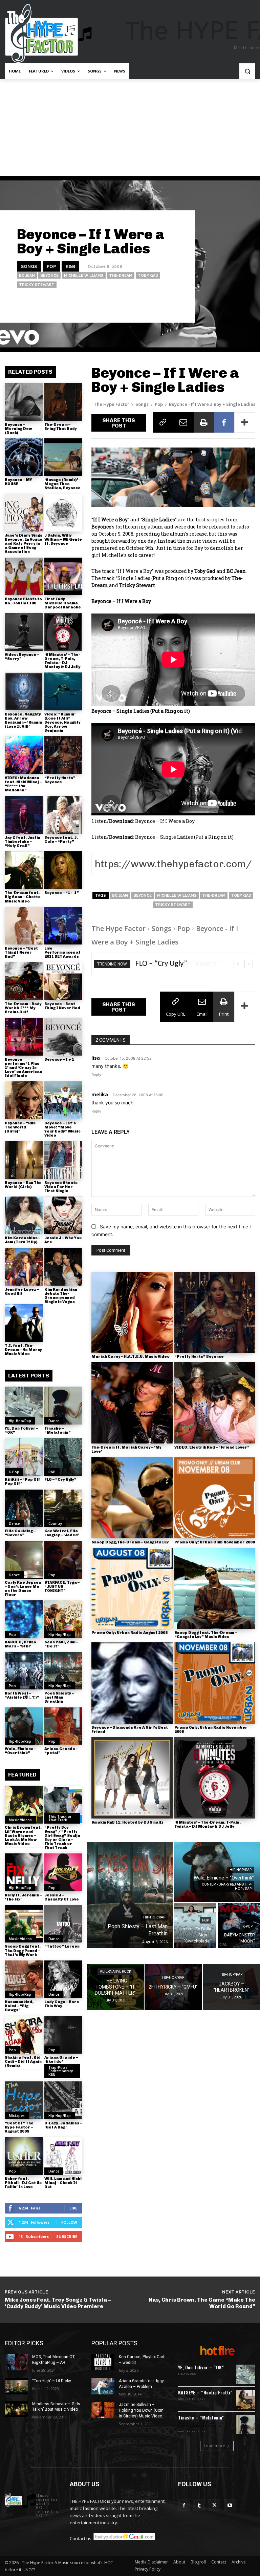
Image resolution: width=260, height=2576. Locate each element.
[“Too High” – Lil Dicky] (16, 2386)
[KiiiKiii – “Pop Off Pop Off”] (24, 1457)
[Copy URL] (163, 422)
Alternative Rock (115, 1971)
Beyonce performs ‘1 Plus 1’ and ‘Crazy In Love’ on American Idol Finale (23, 1068)
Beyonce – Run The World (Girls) (23, 1185)
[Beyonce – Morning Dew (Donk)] (24, 402)
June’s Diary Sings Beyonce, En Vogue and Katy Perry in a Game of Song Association (24, 544)
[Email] (183, 422)
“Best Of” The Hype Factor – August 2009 (19, 2127)
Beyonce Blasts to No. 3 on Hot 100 (23, 601)
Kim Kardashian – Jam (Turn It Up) (23, 1240)
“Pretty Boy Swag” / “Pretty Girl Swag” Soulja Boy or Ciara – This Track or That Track (62, 1838)
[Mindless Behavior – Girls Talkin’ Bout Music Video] (16, 2409)
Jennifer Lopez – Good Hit (22, 1292)
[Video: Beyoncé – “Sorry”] (24, 632)
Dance (54, 1421)
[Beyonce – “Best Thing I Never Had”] (24, 926)
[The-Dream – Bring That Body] (63, 402)
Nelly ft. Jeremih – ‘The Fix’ (23, 1897)
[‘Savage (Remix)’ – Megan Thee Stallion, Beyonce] (63, 457)
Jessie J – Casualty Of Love (62, 1897)
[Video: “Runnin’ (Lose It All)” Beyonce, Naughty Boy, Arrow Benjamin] (63, 691)
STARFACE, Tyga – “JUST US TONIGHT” (62, 1587)
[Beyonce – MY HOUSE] (24, 457)
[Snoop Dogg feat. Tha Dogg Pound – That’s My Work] (24, 1924)
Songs (29, 266)
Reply (96, 1075)
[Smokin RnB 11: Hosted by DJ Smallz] (132, 1778)
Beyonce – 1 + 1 (59, 1060)
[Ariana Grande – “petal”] (63, 1726)
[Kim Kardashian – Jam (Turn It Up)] (24, 1216)
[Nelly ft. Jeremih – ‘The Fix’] (24, 1872)
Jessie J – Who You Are (63, 1240)
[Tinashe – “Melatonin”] (63, 1406)
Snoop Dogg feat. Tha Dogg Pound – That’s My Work (23, 1950)
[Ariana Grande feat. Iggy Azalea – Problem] (103, 2386)
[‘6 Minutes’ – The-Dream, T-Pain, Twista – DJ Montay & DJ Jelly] (63, 632)
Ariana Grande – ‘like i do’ (61, 2060)
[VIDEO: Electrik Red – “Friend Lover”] (215, 1403)
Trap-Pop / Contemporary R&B (61, 2071)
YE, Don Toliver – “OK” (21, 1430)
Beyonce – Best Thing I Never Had (62, 1006)
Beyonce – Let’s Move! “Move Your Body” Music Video (62, 1129)
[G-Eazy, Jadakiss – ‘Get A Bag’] (63, 2100)
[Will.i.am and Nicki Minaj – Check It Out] (63, 2156)
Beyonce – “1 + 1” (62, 893)
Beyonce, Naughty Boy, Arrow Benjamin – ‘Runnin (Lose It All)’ (23, 720)
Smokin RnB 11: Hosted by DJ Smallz (127, 1822)
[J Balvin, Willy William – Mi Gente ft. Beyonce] (63, 513)
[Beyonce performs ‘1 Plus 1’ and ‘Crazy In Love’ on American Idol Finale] (24, 1037)
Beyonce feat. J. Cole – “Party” (61, 840)
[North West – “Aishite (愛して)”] (24, 1671)
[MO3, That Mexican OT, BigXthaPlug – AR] (16, 2362)
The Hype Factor (112, 404)
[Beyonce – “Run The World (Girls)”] (24, 1100)
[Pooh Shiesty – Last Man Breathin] (63, 1671)
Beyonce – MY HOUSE (18, 482)
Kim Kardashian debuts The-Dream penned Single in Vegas (61, 1296)
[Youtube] (230, 2505)
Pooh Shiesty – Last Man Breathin (59, 1697)
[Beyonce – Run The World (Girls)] (24, 1160)
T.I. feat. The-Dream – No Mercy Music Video (23, 1350)
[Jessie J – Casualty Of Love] (63, 1872)
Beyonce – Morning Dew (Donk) (18, 429)
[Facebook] (224, 422)
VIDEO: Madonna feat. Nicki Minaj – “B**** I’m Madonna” (23, 784)
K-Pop (14, 1472)
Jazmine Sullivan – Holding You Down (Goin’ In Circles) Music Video (142, 2410)
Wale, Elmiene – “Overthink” (20, 1751)
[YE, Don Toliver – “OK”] (24, 1406)
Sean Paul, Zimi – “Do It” (61, 1644)
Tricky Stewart (37, 285)
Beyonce (49, 276)
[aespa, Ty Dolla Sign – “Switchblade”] (195, 1926)
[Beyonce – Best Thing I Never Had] (63, 981)
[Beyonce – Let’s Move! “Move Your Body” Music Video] (63, 1100)
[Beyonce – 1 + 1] (63, 1037)
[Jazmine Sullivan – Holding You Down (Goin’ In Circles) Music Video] (103, 2410)
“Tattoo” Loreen (62, 1946)
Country (55, 1523)
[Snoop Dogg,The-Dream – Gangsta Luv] (132, 1498)
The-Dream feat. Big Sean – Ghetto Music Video (23, 897)
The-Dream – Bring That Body (61, 427)
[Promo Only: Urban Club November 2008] (215, 1498)
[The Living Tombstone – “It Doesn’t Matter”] (115, 1987)
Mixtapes (17, 2116)
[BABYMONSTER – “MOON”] (239, 1926)
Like (73, 2208)
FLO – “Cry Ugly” (60, 1480)
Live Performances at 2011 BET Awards (62, 952)
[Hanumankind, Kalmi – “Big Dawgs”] (24, 1979)
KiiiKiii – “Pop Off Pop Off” (23, 1482)
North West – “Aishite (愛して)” (22, 1695)
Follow (69, 2222)
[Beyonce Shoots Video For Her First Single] (63, 1160)
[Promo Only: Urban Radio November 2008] (215, 1683)
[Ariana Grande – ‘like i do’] (63, 2035)
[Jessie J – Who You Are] (63, 1216)
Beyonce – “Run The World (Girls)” (20, 1127)
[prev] (238, 964)
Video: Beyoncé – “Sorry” (22, 657)
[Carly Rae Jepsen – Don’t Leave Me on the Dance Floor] (24, 1560)
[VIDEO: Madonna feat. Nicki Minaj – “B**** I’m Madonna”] (24, 755)
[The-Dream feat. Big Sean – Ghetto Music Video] (24, 870)
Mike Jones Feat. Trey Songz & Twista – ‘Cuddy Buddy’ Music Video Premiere (58, 2303)
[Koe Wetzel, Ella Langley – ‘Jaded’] (63, 1509)
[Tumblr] (199, 2505)
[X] (214, 2505)
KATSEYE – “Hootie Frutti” (205, 2392)
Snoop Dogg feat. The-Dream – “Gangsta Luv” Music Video (206, 1635)
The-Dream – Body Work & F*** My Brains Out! (23, 1008)
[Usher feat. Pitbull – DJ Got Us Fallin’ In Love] (24, 2156)
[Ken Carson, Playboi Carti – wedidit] (103, 2362)
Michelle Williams (84, 276)
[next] (249, 964)
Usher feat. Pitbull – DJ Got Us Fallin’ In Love (23, 2183)
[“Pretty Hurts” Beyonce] (63, 755)
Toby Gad (148, 276)
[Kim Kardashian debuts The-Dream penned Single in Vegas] (63, 1267)
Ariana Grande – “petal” (61, 1751)
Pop (51, 266)
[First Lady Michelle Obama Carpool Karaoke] (63, 577)
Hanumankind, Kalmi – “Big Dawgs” (19, 2006)
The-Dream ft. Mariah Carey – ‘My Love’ (126, 1449)
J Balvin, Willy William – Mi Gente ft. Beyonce (63, 539)
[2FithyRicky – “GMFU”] (173, 1987)
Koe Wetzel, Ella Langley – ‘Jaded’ (62, 1533)
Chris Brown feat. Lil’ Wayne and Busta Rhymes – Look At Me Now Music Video (23, 1836)
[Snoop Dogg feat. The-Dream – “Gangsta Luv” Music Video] (215, 1588)
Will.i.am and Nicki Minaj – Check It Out (63, 2183)
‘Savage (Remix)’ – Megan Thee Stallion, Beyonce (63, 484)
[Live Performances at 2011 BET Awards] (63, 926)
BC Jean (27, 276)
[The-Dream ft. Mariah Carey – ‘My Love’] (132, 1403)
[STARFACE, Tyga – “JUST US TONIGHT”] (63, 1560)
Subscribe (67, 2236)
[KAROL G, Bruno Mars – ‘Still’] (24, 1619)
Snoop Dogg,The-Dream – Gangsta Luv (130, 1542)
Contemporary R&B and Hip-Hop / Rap (227, 1887)
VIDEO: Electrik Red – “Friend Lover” (212, 1447)
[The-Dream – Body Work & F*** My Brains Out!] (24, 981)
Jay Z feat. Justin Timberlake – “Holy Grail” (23, 842)
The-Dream (121, 276)
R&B (70, 266)
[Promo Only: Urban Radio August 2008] (132, 1588)
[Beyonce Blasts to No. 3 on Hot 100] (24, 577)
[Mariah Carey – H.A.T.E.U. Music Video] (132, 1312)
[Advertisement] (130, 130)
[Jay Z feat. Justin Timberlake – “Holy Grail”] (24, 815)
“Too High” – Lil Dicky (52, 2381)
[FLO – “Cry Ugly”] (63, 1457)
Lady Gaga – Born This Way (62, 2004)
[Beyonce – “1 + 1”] (63, 870)
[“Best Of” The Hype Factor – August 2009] (24, 2100)
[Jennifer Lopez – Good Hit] (24, 1267)
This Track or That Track (60, 1818)
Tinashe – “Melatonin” (58, 1430)
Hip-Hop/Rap (20, 1421)
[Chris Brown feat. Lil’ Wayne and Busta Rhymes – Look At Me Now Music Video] (24, 1805)
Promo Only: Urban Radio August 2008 (129, 1633)
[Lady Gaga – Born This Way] (63, 1979)
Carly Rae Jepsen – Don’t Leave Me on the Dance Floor (23, 1589)
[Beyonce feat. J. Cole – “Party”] (63, 815)
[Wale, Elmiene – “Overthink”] (24, 1726)
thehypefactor (167, 304)
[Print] (204, 422)
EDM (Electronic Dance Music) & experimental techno (205, 2425)
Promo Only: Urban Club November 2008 (215, 1542)
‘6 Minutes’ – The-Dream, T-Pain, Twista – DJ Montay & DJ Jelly (62, 661)
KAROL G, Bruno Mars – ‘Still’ (20, 1644)
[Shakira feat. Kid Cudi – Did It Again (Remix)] (24, 2035)
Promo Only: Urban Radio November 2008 (211, 1730)
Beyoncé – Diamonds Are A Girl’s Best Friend (130, 1730)
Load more (214, 2446)
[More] (245, 422)
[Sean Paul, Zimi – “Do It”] (63, 1619)
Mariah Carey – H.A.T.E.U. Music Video (131, 1357)
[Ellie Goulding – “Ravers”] (24, 1509)
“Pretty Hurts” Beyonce (60, 780)
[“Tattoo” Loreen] (63, 1924)
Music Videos (20, 1820)
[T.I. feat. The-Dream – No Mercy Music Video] (24, 1323)
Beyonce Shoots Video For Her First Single (61, 1187)
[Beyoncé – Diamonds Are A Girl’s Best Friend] (132, 1683)
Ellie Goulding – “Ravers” (20, 1533)
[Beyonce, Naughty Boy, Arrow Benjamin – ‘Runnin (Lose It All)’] (24, 691)
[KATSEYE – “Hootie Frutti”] (246, 2399)
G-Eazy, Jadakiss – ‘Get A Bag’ (63, 2125)
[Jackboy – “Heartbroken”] (231, 1987)
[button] (247, 71)
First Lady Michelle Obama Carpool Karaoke (63, 603)
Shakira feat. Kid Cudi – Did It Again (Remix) (23, 2062)
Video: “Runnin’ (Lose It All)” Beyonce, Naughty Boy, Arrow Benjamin (62, 722)
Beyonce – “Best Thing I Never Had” (21, 952)
